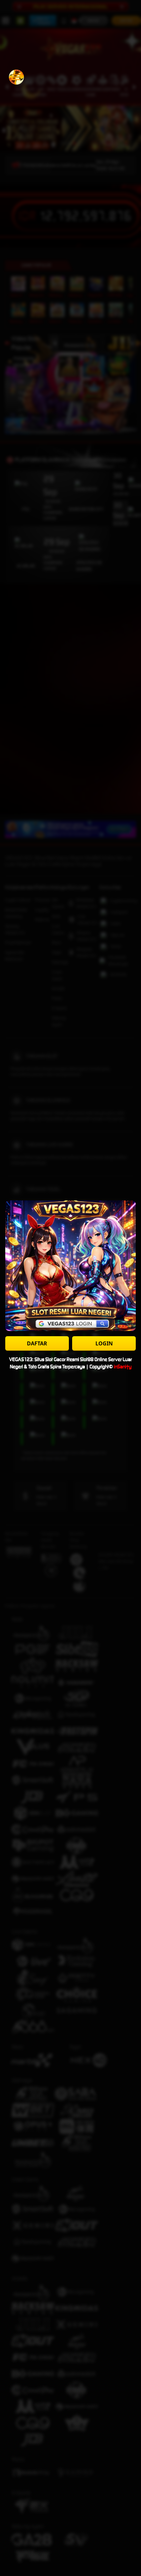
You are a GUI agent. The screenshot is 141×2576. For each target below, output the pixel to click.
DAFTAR (37, 1343)
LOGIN (104, 1343)
